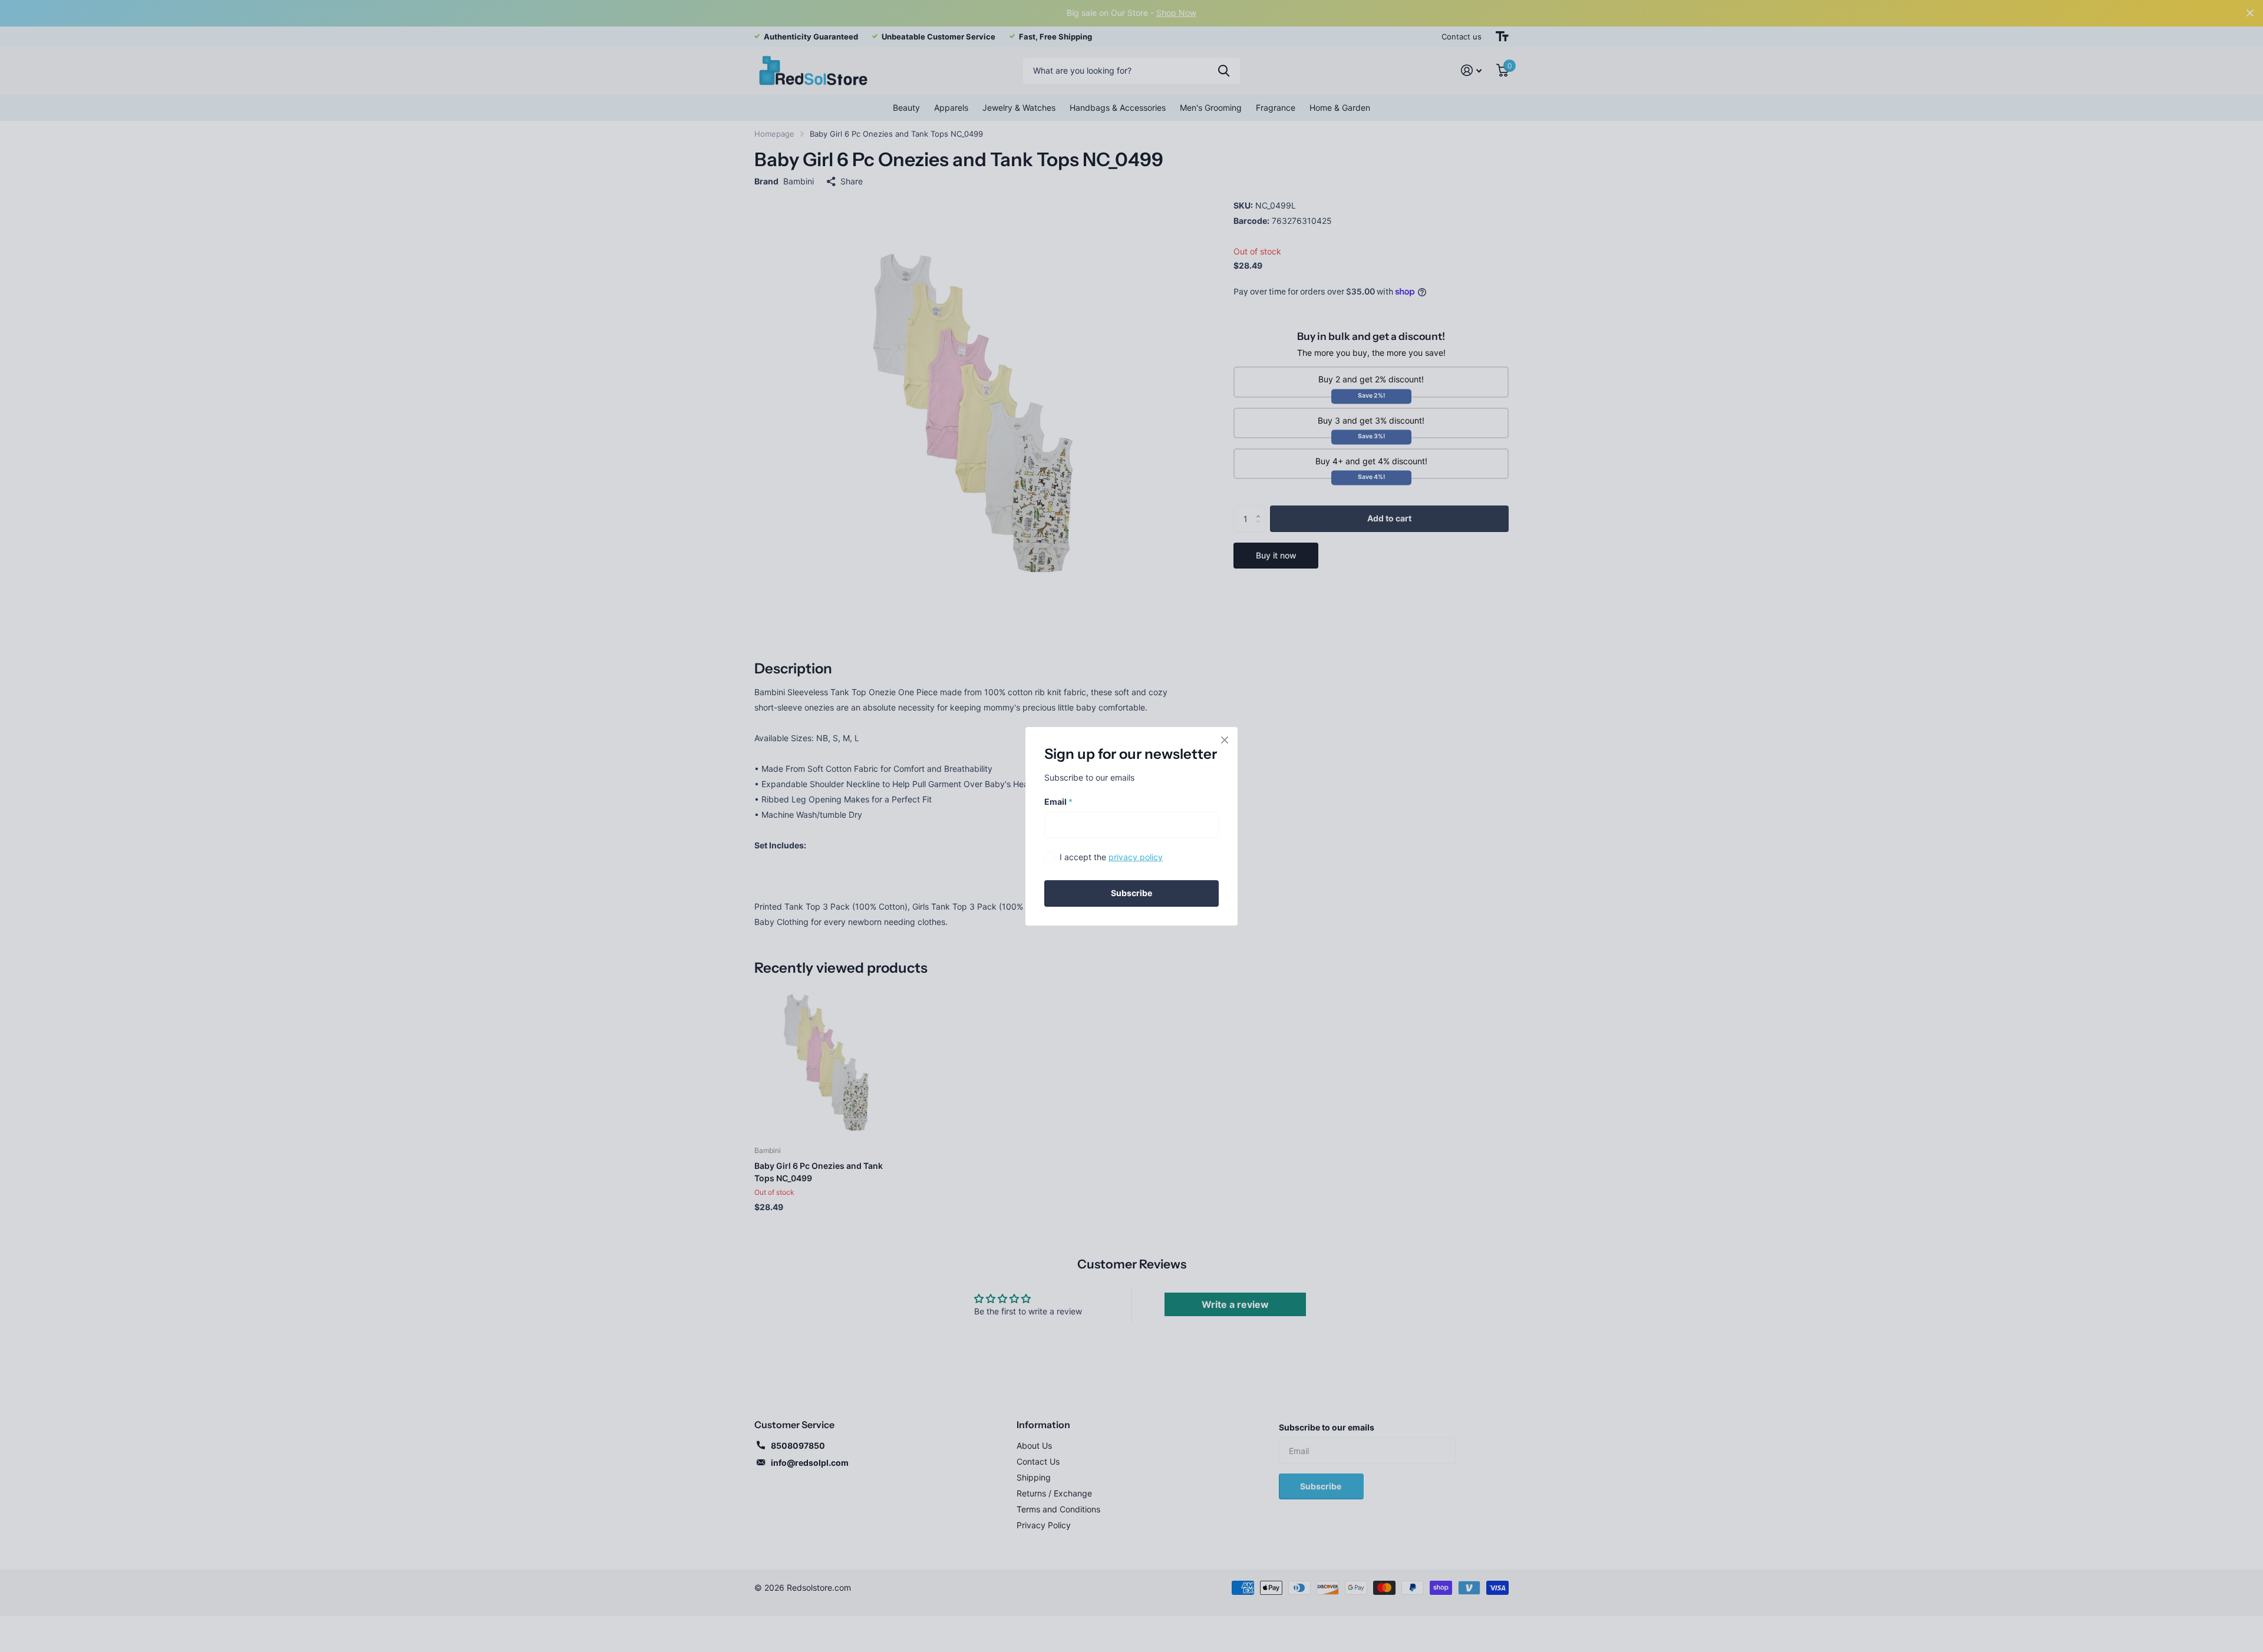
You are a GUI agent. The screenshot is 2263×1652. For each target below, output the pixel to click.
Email (1058, 801)
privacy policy (1136, 857)
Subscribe (1131, 893)
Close (1225, 740)
